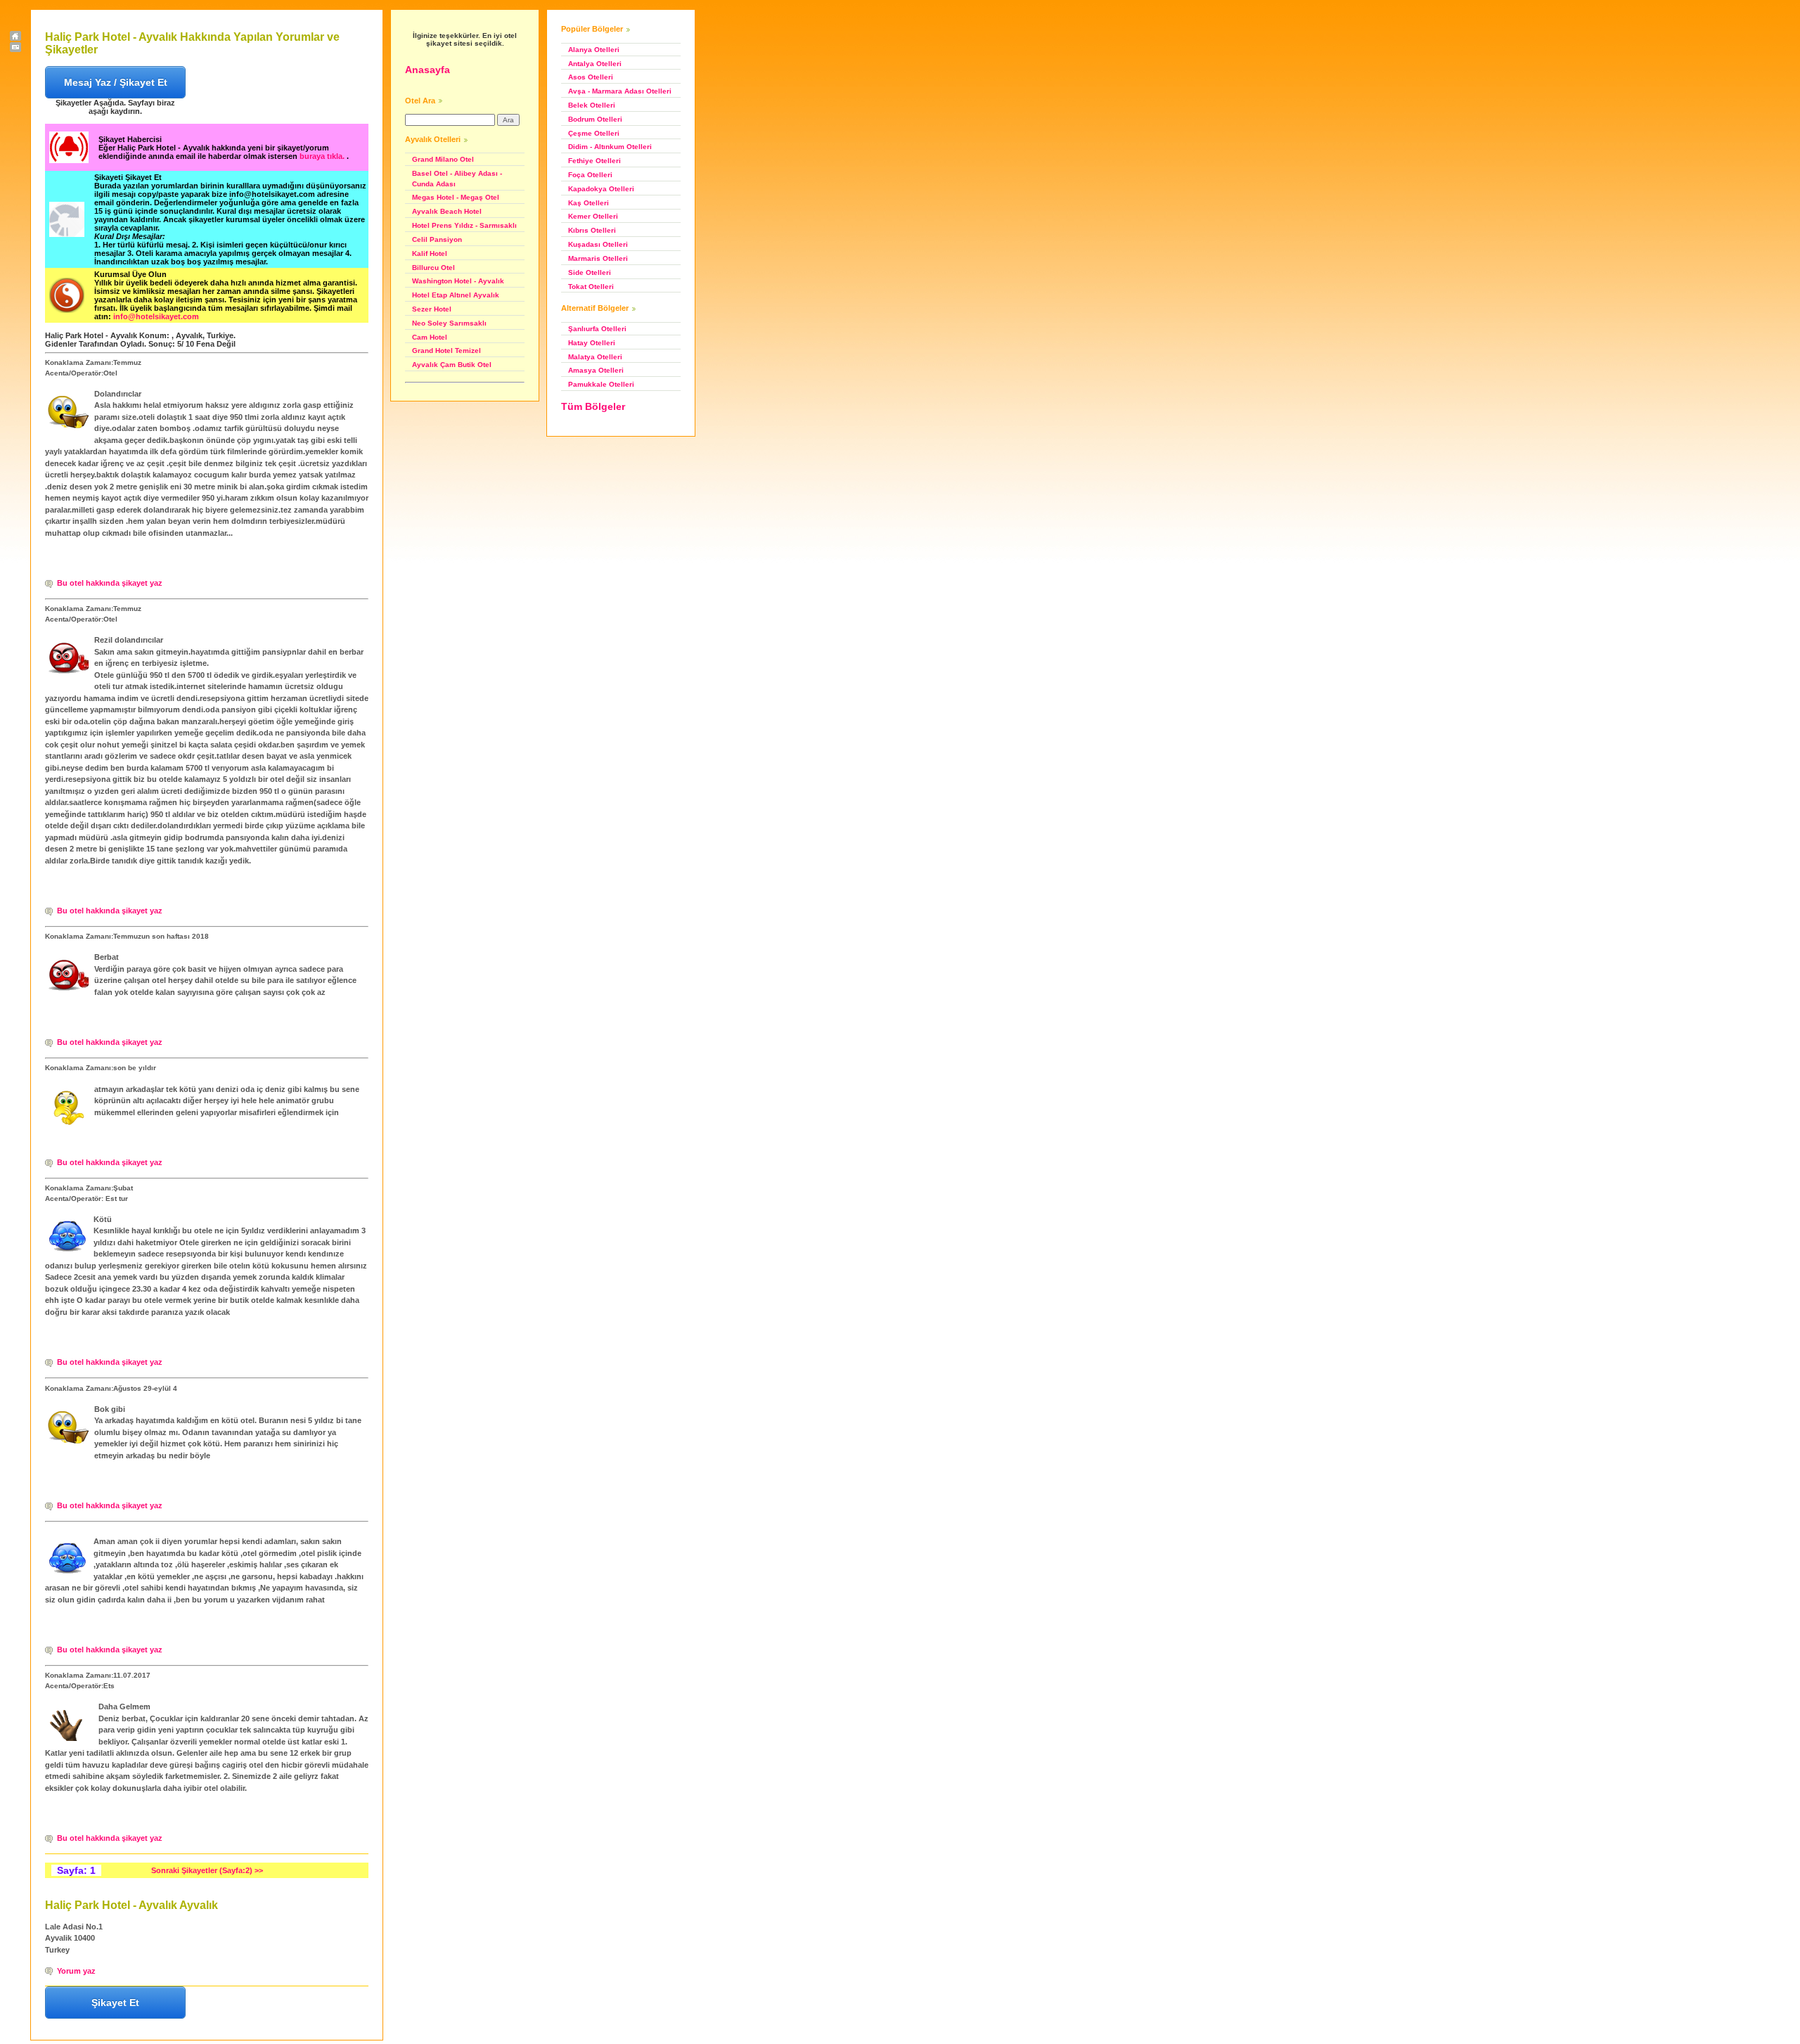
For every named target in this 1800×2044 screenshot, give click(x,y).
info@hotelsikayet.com (156, 316)
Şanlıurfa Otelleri (597, 329)
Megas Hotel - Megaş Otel (456, 197)
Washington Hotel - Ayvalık (458, 281)
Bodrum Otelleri (595, 119)
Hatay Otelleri (592, 343)
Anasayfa (427, 70)
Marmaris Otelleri (598, 258)
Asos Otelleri (591, 77)
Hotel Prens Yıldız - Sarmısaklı (464, 225)
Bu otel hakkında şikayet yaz (110, 583)
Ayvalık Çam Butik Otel (452, 365)
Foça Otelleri (590, 175)
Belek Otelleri (592, 105)
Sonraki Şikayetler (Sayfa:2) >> (207, 1870)
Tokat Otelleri (591, 287)
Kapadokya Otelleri (601, 189)
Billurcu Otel (433, 268)
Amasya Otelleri (596, 370)
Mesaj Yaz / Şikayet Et (116, 82)
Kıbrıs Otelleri (592, 230)
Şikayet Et (115, 2003)
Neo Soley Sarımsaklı (449, 323)
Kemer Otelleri (593, 216)
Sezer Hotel (432, 309)
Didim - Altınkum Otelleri (610, 147)
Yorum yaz (76, 1971)
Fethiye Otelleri (594, 161)
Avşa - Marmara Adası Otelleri (620, 91)
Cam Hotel (430, 337)
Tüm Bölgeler (593, 406)
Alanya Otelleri (594, 50)
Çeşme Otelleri (594, 133)
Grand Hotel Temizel (446, 351)
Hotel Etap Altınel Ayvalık (456, 295)
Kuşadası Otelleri (598, 244)
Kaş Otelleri (589, 203)
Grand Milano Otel (443, 159)
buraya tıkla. (323, 156)
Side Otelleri (590, 272)
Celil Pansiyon (437, 239)
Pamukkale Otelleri (601, 384)
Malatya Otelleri (595, 357)
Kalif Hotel (430, 253)
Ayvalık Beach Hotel (447, 211)
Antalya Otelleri (595, 64)
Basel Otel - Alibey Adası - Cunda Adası (457, 179)
